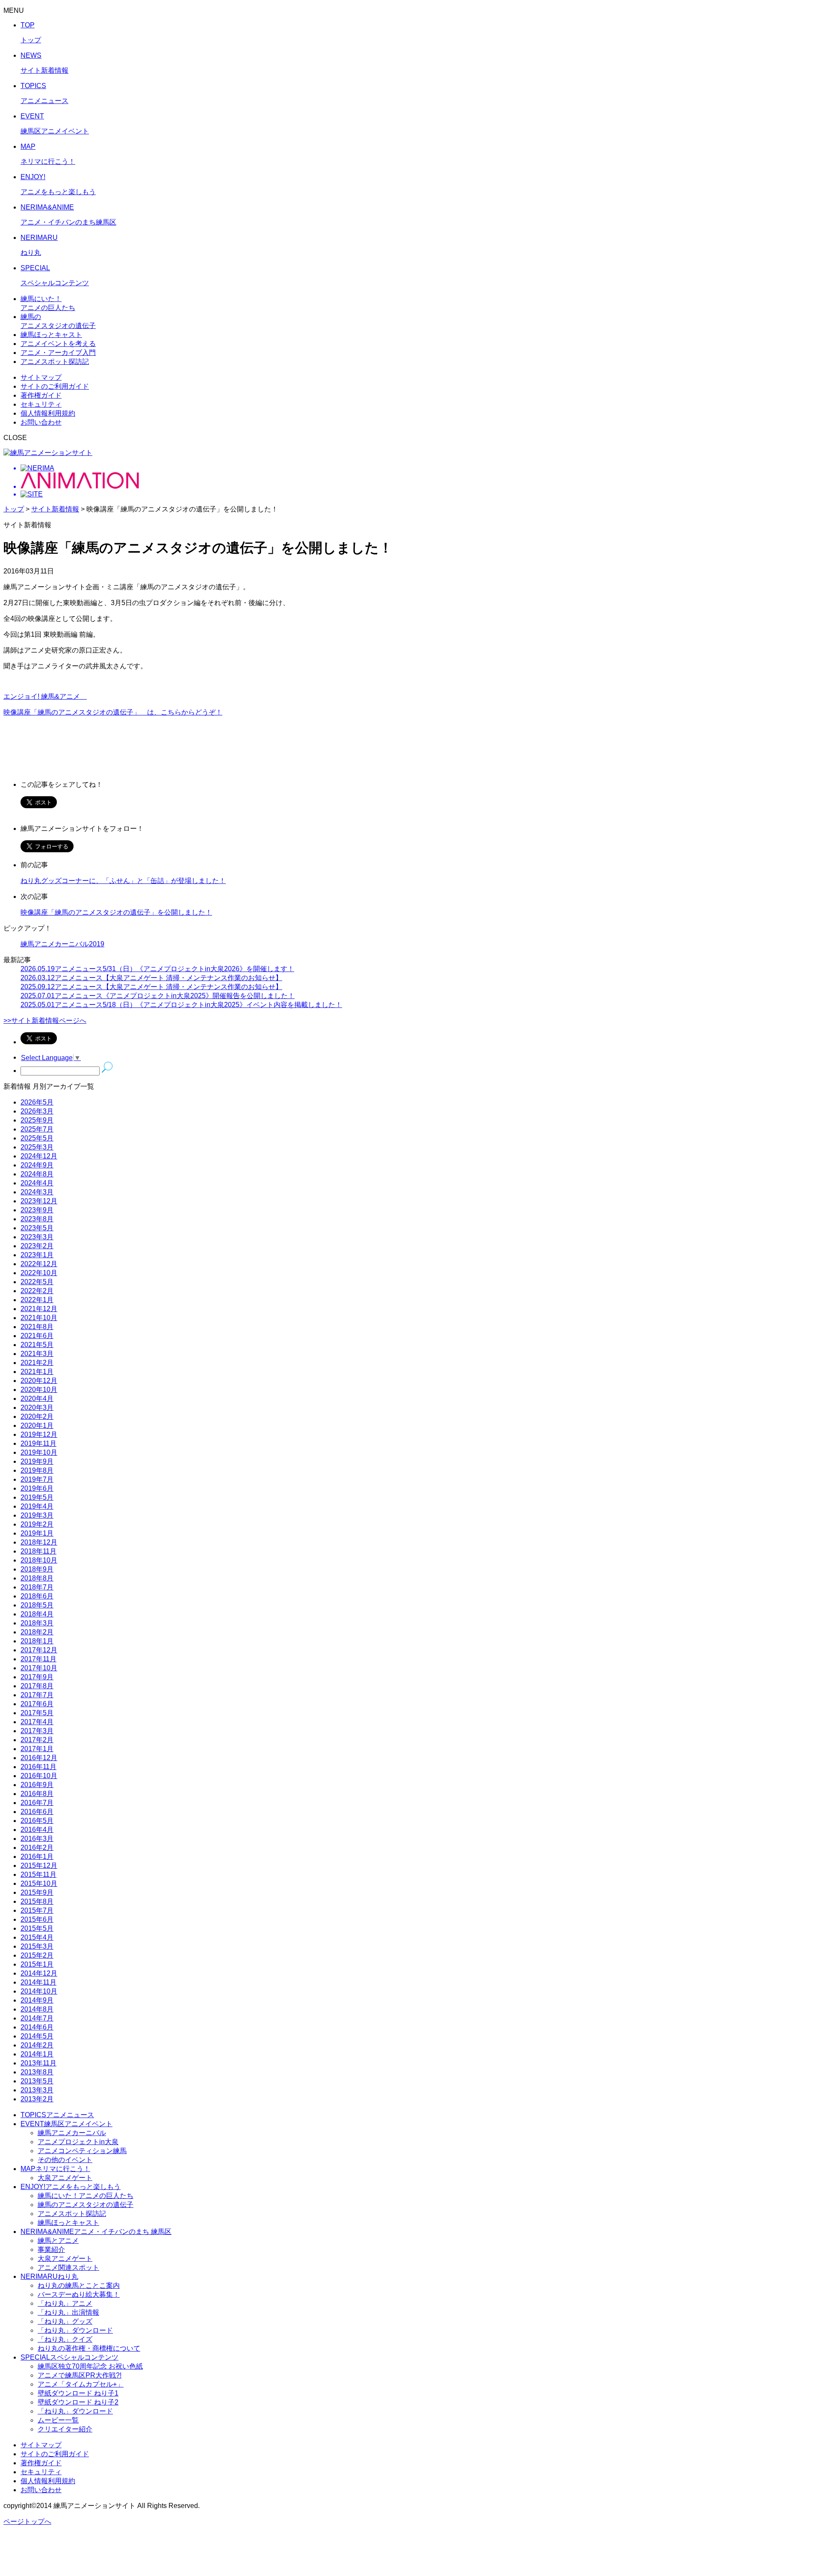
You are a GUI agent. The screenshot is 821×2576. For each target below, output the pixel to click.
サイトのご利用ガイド (55, 386)
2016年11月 (38, 1767)
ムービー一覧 (58, 2420)
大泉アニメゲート (65, 2178)
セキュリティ (41, 404)
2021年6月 (37, 1336)
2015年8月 (37, 1901)
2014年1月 (37, 2054)
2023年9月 (37, 1210)
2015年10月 (39, 1883)
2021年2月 (37, 1363)
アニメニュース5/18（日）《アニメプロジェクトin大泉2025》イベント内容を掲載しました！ (181, 1005)
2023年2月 (37, 1246)
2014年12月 (39, 1973)
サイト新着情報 (55, 509)
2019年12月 (39, 1434)
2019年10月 (39, 1452)
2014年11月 (38, 1982)
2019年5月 (37, 1497)
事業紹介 (51, 2250)
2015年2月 (37, 1955)
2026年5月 (37, 1102)
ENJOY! (71, 2187)
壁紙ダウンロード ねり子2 (78, 2402)
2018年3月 (37, 1623)
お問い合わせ (41, 422)
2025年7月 (37, 1129)
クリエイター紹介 (65, 2429)
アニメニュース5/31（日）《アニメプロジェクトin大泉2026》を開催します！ (157, 969)
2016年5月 (37, 1821)
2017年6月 (37, 1704)
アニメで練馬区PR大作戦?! (80, 2375)
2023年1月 (37, 1255)
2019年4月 (37, 1506)
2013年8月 (37, 2072)
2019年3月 (37, 1515)
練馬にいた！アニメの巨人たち (86, 2196)
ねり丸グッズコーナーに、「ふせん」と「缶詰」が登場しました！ (123, 881)
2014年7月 (37, 2018)
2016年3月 (37, 1839)
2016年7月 (37, 1803)
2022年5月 (37, 1282)
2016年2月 (37, 1848)
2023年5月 (37, 1228)
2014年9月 (37, 2000)
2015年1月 (37, 1964)
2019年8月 (37, 1470)
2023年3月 (37, 1237)
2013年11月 (38, 2063)
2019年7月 (37, 1479)
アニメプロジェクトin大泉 (78, 2142)
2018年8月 (37, 1578)
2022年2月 (37, 1291)
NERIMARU (49, 2276)
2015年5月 (37, 1928)
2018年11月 (38, 1551)
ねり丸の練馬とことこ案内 (79, 2285)
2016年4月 (37, 1830)
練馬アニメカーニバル (72, 2133)
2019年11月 (38, 1443)
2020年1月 (37, 1425)
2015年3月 (37, 1946)
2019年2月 (37, 1524)
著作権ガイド (41, 395)
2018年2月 (37, 1632)
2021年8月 (37, 1327)
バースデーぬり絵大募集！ (79, 2294)
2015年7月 (37, 1910)
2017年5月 (37, 1713)
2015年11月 (38, 1874)
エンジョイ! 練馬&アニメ (45, 696)
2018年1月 (37, 1641)
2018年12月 (39, 1542)
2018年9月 (37, 1569)
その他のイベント (65, 2160)
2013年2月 (37, 2099)
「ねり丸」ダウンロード (75, 2330)
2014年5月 (37, 2036)
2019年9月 (37, 1461)
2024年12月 (39, 1156)
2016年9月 (37, 1785)
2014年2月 (37, 2045)
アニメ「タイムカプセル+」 (81, 2384)
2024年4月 (37, 1183)
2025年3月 (37, 1147)
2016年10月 (39, 1776)
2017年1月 (37, 1749)
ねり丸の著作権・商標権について (89, 2348)
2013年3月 (37, 2090)
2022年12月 (39, 1264)
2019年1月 (37, 1533)
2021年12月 (39, 1309)
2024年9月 (37, 1165)
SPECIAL (69, 2357)
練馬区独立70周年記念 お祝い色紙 (90, 2366)
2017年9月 (37, 1677)
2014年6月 (37, 2027)
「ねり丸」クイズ (65, 2339)
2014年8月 (37, 2009)
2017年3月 (37, 1731)
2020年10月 (39, 1390)
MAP (55, 2169)
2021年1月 (37, 1372)
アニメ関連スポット (68, 2267)
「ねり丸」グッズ (65, 2321)
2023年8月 (37, 1219)
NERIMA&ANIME (96, 2232)
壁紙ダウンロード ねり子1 (78, 2393)
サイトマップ (41, 377)
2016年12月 (39, 1758)
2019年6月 (37, 1488)
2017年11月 (38, 1659)
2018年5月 (37, 1605)
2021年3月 (37, 1354)
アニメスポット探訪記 (72, 2214)
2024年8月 (37, 1174)
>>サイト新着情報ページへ (45, 1021)
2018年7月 (37, 1587)
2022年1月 (37, 1300)
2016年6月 (37, 1812)
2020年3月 (37, 1408)
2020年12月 (39, 1381)
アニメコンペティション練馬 (82, 2151)
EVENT (66, 2124)
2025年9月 (37, 1120)
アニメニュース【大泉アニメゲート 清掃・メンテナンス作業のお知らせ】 (151, 978)
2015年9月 (37, 1892)
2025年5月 (37, 1138)
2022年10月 (39, 1273)
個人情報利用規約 (48, 413)
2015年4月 (37, 1937)
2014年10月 (39, 1991)
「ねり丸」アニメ (65, 2303)
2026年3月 (37, 1111)
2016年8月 (37, 1794)
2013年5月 (37, 2081)
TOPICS (57, 2115)
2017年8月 (37, 1686)
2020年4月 (37, 1399)
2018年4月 (37, 1614)
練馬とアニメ (58, 2241)
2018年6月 (37, 1596)
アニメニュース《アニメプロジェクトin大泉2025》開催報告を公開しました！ (158, 996)
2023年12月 (39, 1201)
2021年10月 (39, 1318)
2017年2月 (37, 1740)
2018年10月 (39, 1560)
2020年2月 (37, 1417)
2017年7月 (37, 1695)
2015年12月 (39, 1866)
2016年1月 (37, 1857)
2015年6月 (37, 1919)
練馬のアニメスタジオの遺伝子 (86, 2205)
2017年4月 (37, 1722)
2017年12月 (39, 1650)
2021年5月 (37, 1345)
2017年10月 (39, 1668)
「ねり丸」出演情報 (68, 2312)
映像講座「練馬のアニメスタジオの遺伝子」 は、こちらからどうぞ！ (113, 712)
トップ (14, 509)
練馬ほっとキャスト (68, 2223)
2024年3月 (37, 1192)
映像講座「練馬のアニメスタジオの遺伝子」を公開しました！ (116, 912)
